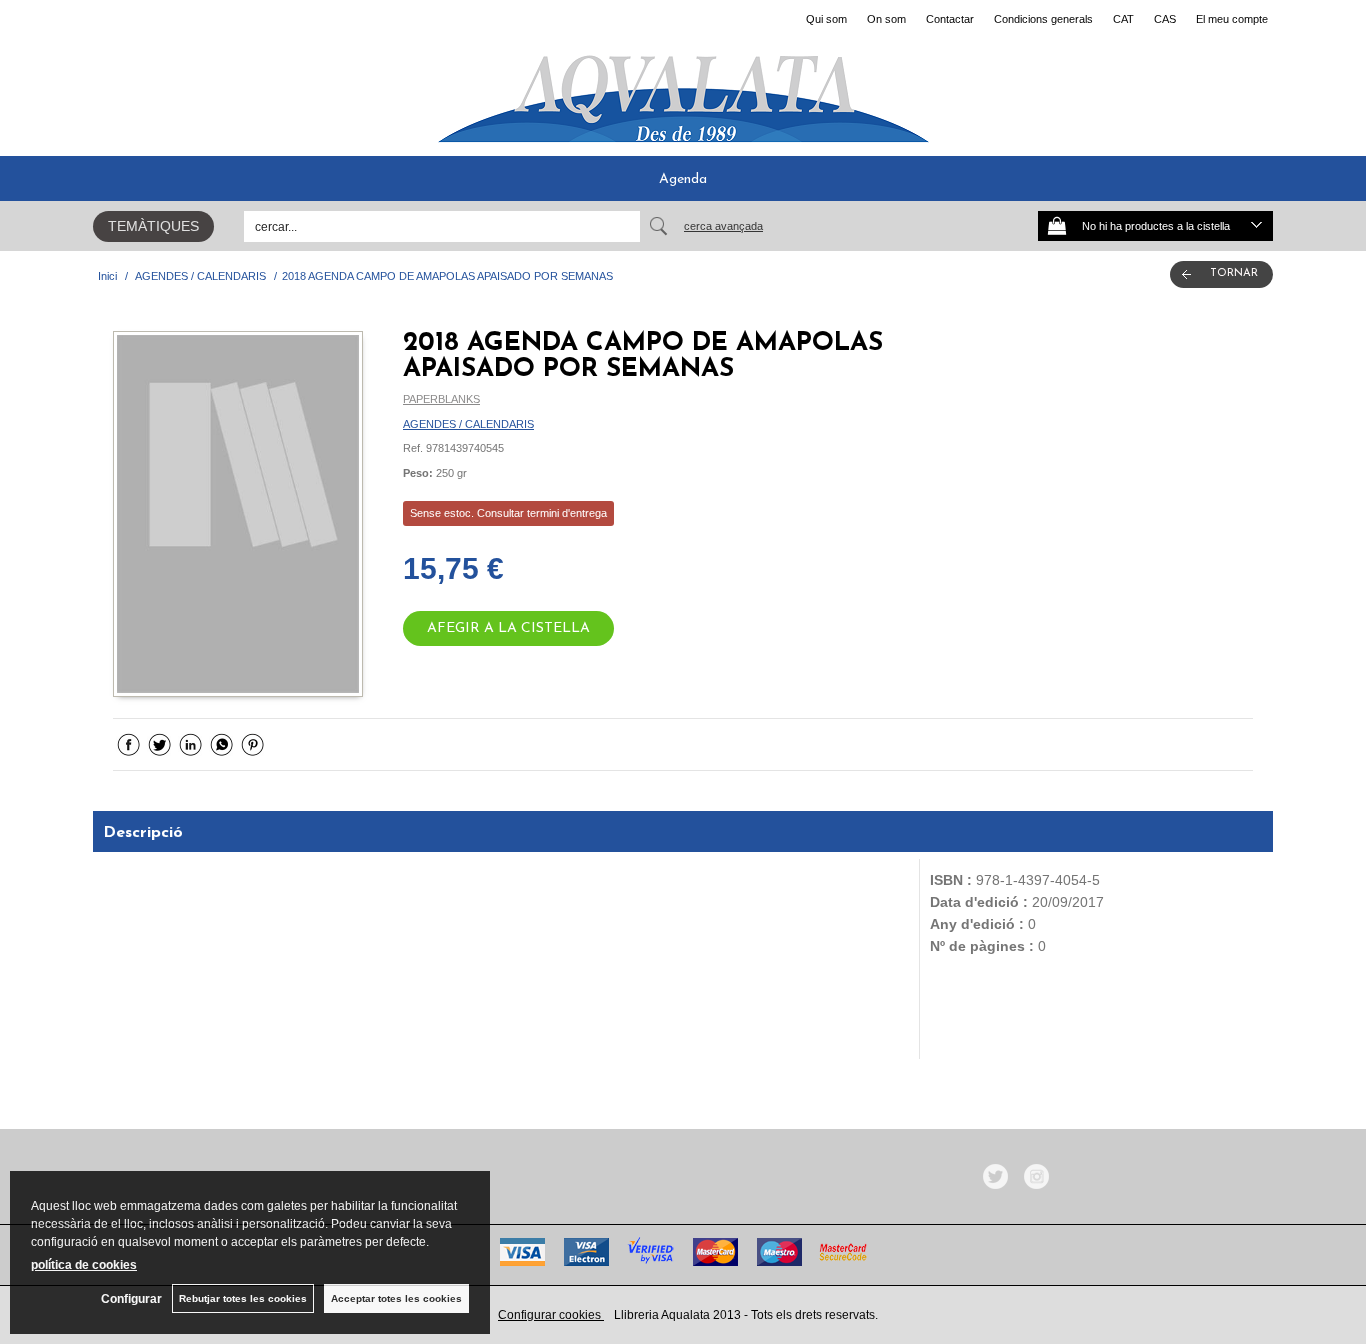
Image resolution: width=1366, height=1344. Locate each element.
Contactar (950, 19)
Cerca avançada (723, 226)
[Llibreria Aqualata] (683, 91)
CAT (1123, 19)
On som (886, 19)
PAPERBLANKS (441, 399)
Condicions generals (1043, 19)
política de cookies (84, 1265)
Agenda (683, 179)
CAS (1165, 19)
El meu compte (1232, 19)
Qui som (826, 19)
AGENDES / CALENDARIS (468, 424)
